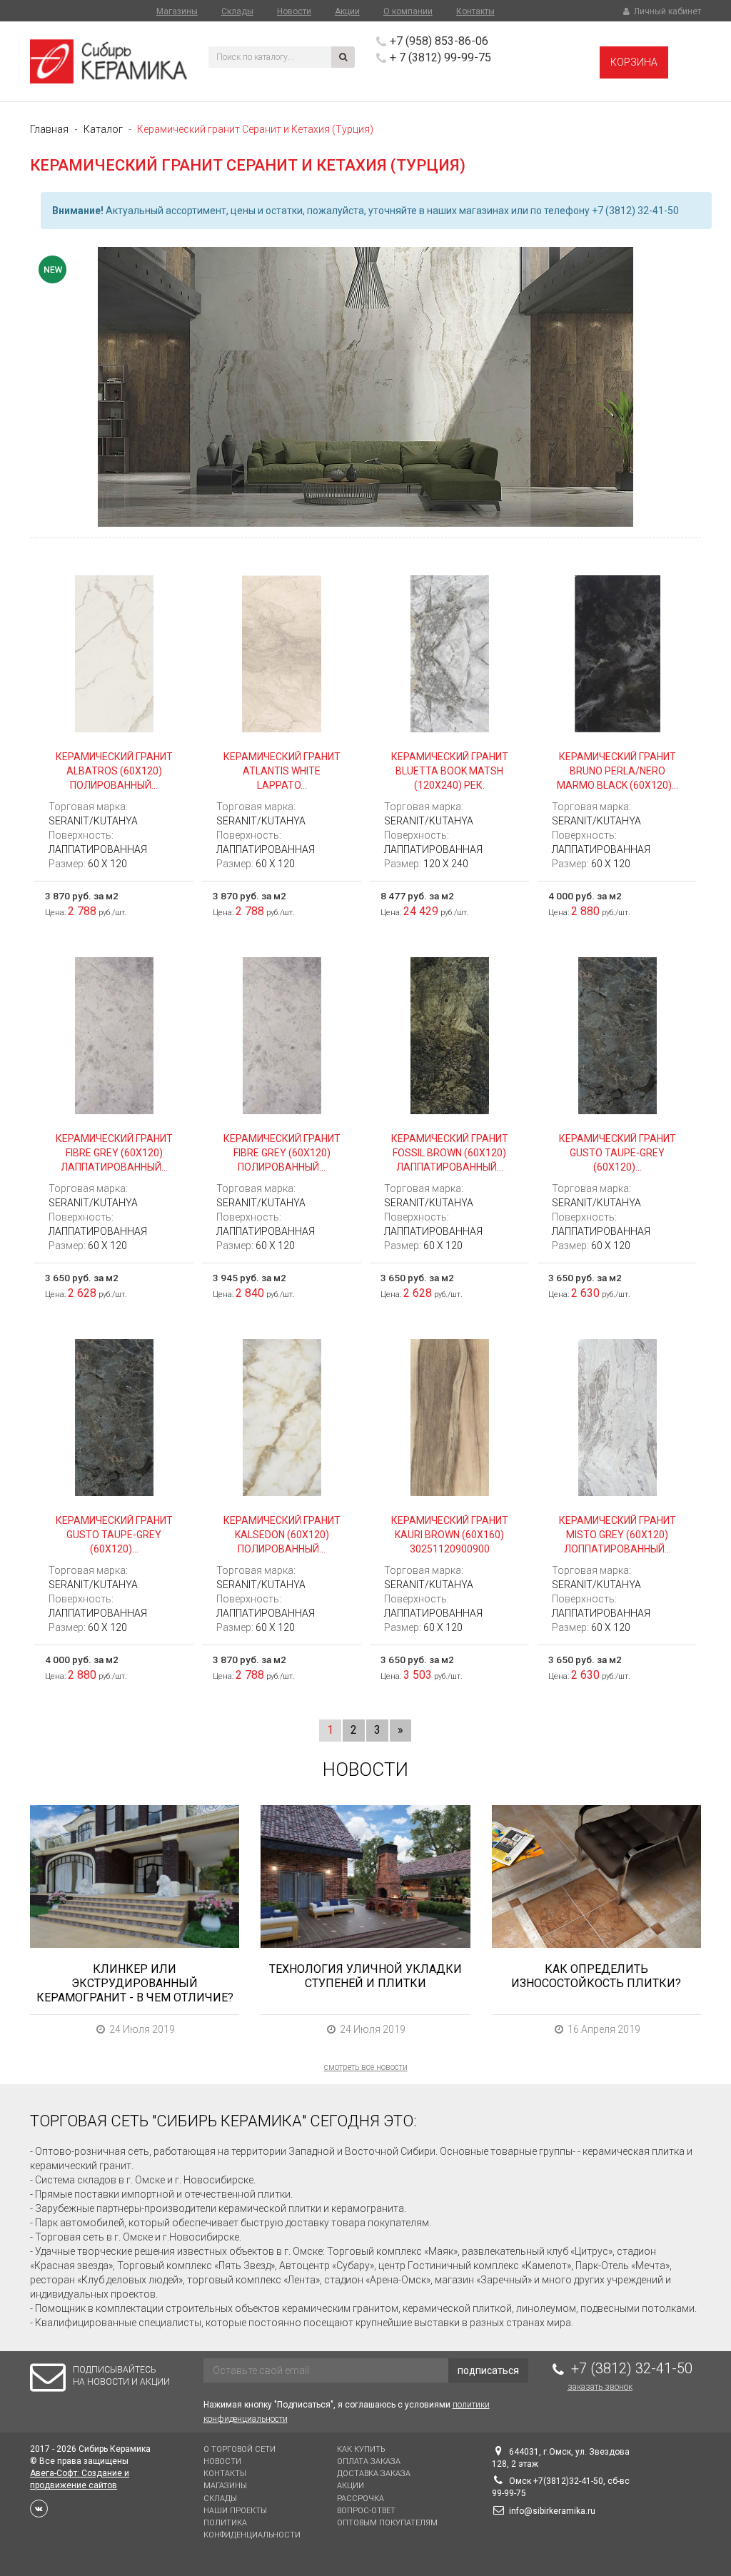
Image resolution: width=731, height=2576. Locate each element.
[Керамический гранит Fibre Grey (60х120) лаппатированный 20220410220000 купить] (114, 1035)
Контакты (475, 11)
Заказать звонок (600, 2387)
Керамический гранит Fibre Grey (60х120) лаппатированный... (114, 1153)
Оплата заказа (369, 2461)
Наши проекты (235, 2511)
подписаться (488, 2370)
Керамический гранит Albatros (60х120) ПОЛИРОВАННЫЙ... (114, 771)
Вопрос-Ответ (366, 2511)
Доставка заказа (374, 2474)
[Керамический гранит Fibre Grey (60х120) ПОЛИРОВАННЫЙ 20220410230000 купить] (282, 1035)
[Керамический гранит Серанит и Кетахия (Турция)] (365, 387)
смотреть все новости (366, 2067)
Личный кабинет (666, 11)
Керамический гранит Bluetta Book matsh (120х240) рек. (450, 771)
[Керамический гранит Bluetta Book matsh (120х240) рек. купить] (449, 653)
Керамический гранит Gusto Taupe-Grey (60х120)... (617, 1153)
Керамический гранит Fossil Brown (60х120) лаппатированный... (450, 1153)
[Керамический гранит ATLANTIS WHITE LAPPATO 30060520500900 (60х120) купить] (282, 653)
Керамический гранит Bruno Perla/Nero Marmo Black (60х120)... (617, 771)
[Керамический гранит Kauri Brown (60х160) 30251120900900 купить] (449, 1417)
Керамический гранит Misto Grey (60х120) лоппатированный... (617, 1535)
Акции (347, 11)
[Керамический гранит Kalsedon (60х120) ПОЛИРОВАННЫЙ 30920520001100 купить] (282, 1417)
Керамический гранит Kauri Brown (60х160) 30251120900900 (450, 1535)
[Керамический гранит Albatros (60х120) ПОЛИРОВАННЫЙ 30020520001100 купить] (114, 653)
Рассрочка (361, 2499)
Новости (294, 11)
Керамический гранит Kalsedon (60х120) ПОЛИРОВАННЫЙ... (282, 1535)
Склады (237, 11)
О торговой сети (240, 2449)
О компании (408, 11)
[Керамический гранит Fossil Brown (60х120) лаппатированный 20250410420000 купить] (449, 1035)
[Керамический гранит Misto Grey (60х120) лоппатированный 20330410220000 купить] (617, 1417)
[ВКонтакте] (39, 2509)
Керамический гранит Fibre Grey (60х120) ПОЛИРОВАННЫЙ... (282, 1153)
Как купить (361, 2449)
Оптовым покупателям (387, 2523)
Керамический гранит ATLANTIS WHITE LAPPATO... (282, 771)
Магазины (177, 11)
